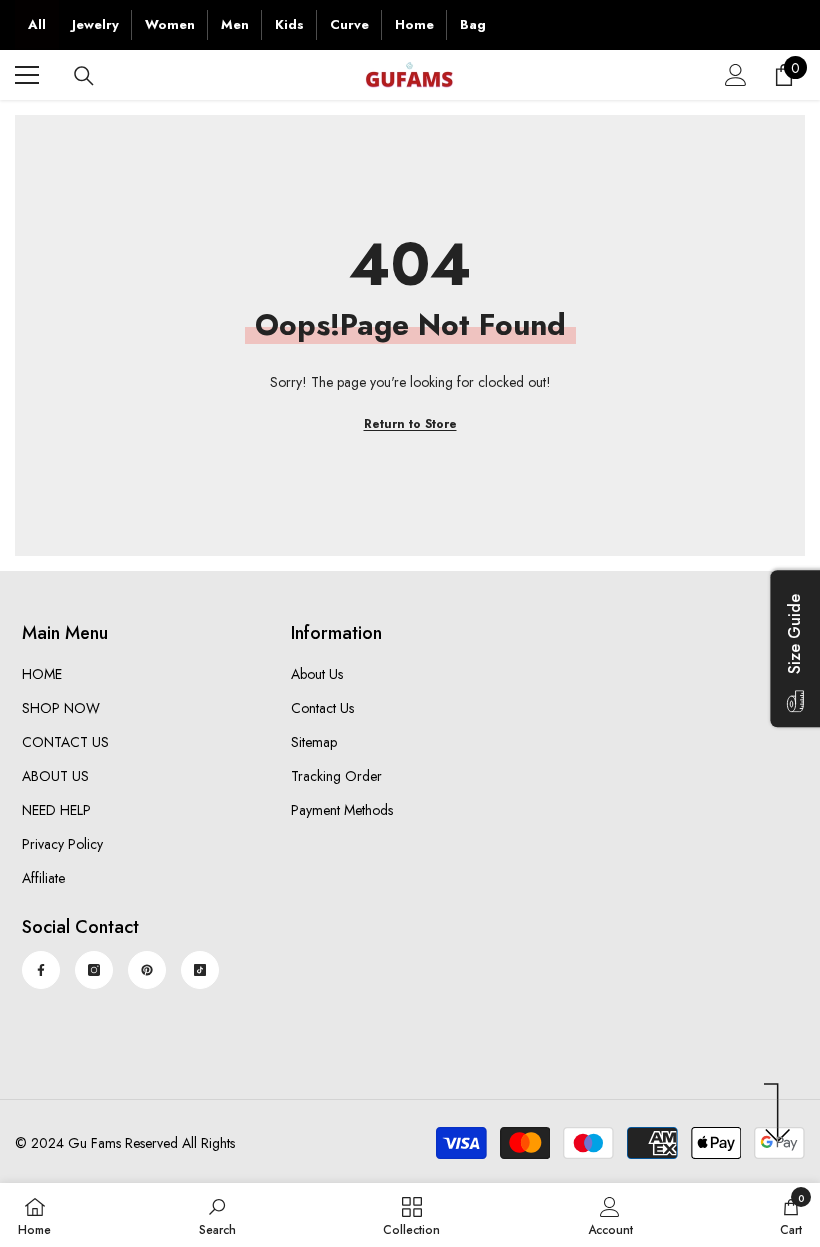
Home (414, 24)
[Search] (84, 76)
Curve (349, 24)
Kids (289, 24)
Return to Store (410, 424)
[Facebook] (41, 970)
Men (235, 24)
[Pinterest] (147, 970)
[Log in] (736, 75)
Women (170, 24)
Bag (473, 24)
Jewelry (95, 24)
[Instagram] (94, 970)
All (37, 24)
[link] (217, 1215)
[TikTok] (200, 970)
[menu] (27, 75)
